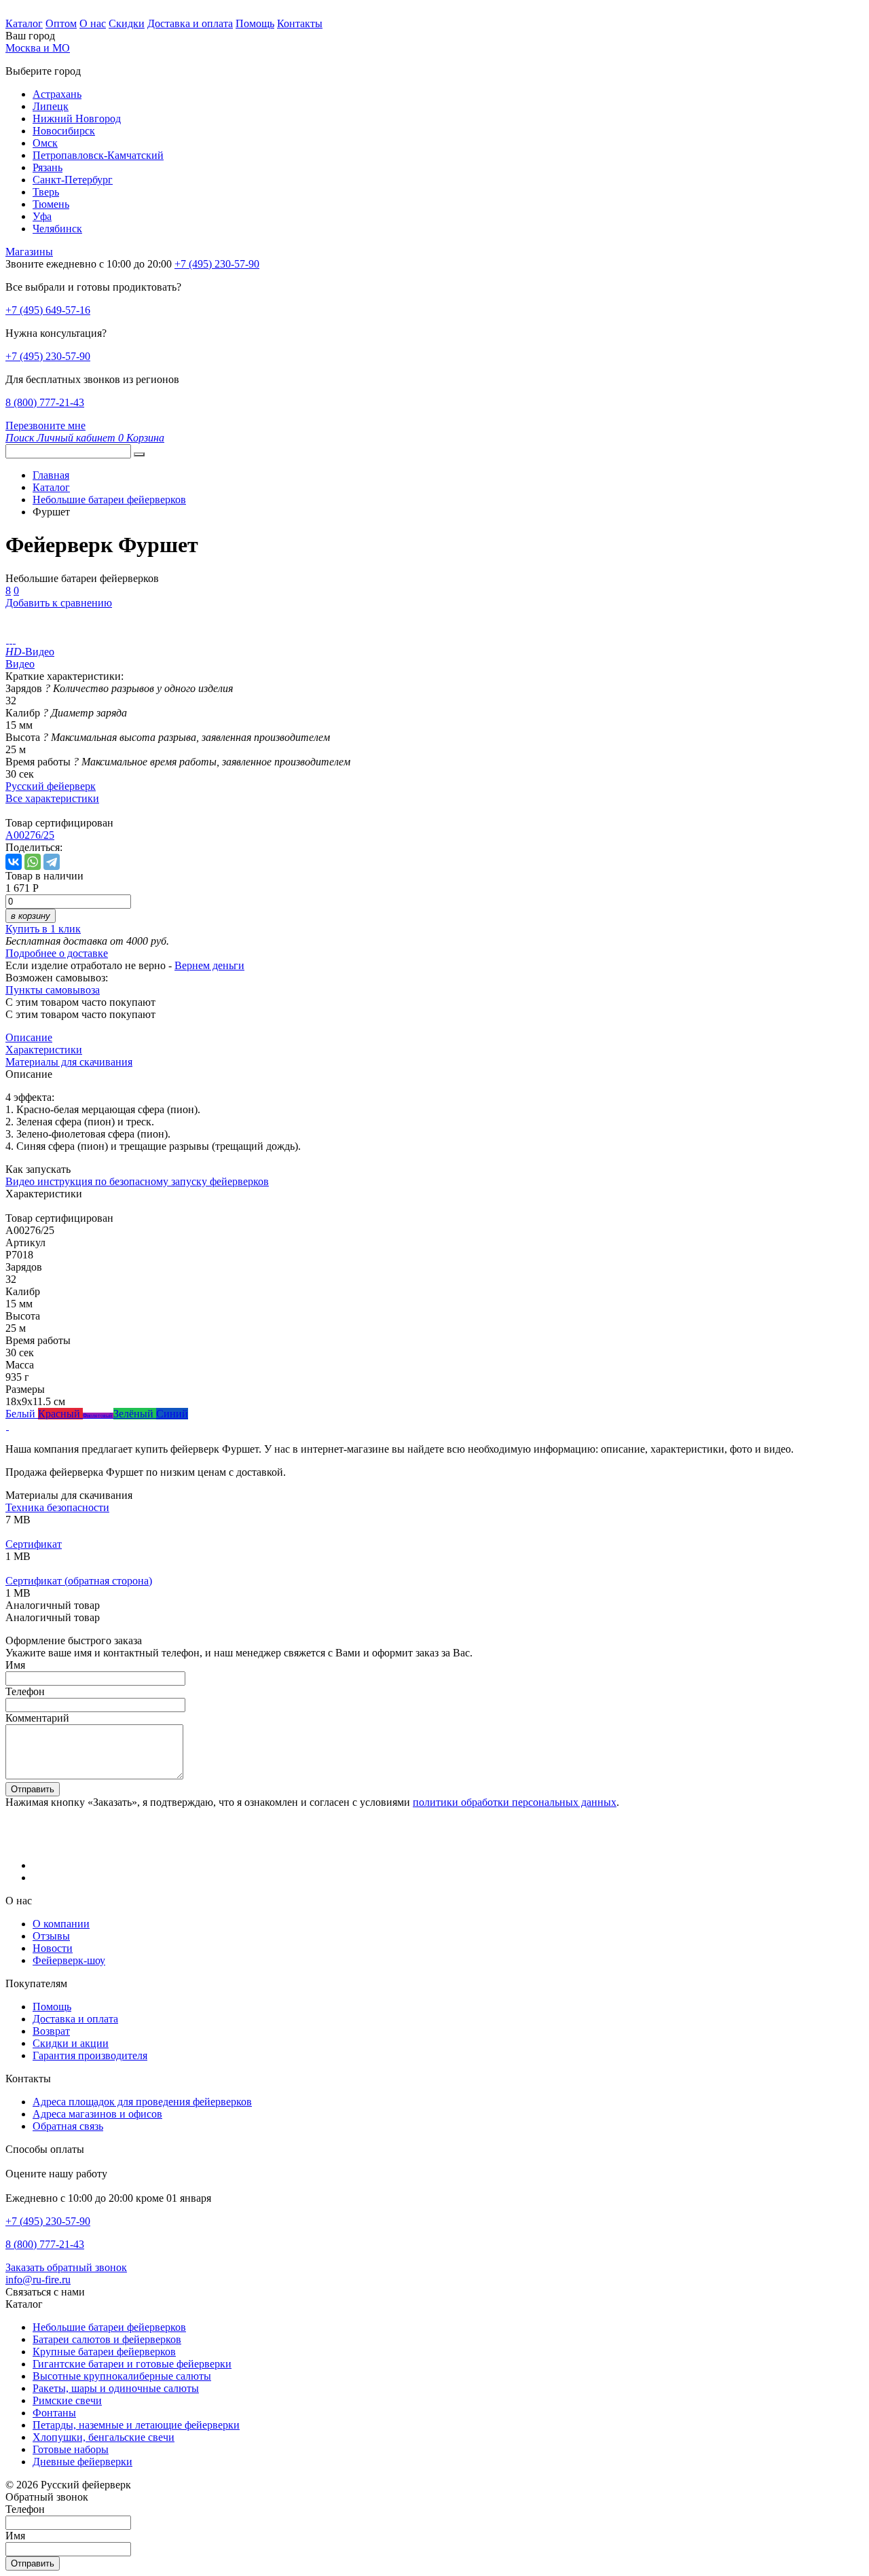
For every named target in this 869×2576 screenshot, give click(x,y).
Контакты (300, 23)
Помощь (255, 23)
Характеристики (44, 1050)
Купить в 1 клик (43, 929)
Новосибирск (64, 131)
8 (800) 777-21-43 (45, 402)
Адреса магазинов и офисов (97, 2114)
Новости (53, 1948)
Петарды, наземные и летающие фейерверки (136, 2425)
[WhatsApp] (33, 862)
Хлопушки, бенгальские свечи (104, 2437)
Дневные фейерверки (82, 2462)
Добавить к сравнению (59, 603)
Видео (20, 664)
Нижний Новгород (77, 119)
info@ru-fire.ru (38, 2280)
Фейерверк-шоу (69, 1960)
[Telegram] (52, 862)
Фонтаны (54, 2413)
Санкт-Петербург (73, 180)
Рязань (48, 167)
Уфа (42, 216)
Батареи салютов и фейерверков (107, 2339)
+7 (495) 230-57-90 (48, 356)
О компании (61, 1924)
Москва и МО (38, 48)
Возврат (51, 2031)
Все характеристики (52, 798)
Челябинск (57, 229)
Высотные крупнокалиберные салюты (122, 2376)
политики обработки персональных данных (515, 1802)
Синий (172, 1414)
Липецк (51, 106)
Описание (29, 1037)
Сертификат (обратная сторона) (79, 1581)
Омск (45, 143)
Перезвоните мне (45, 425)
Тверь (46, 192)
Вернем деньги (209, 965)
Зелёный (135, 1414)
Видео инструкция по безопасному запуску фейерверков (137, 1181)
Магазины (29, 252)
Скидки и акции (71, 2043)
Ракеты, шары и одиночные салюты (116, 2388)
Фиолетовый (98, 1416)
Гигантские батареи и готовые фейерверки (132, 2364)
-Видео (30, 652)
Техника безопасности (57, 1507)
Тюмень (51, 204)
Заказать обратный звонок (66, 2267)
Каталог (24, 23)
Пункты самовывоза (53, 990)
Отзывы (51, 1936)
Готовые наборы (71, 2449)
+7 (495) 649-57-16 (48, 310)
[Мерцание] (7, 1426)
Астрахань (57, 94)
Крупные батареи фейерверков (104, 2352)
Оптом (61, 23)
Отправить (33, 1789)
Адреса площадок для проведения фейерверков (142, 2102)
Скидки (127, 23)
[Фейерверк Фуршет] (7, 639)
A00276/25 (30, 835)
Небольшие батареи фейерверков (109, 2327)
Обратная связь (68, 2126)
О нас (93, 23)
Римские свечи (67, 2400)
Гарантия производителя (90, 2055)
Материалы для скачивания (69, 1062)
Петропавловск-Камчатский (98, 155)
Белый (22, 1414)
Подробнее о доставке (57, 953)
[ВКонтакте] (14, 862)
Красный (60, 1414)
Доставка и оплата (190, 23)
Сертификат (34, 1544)
